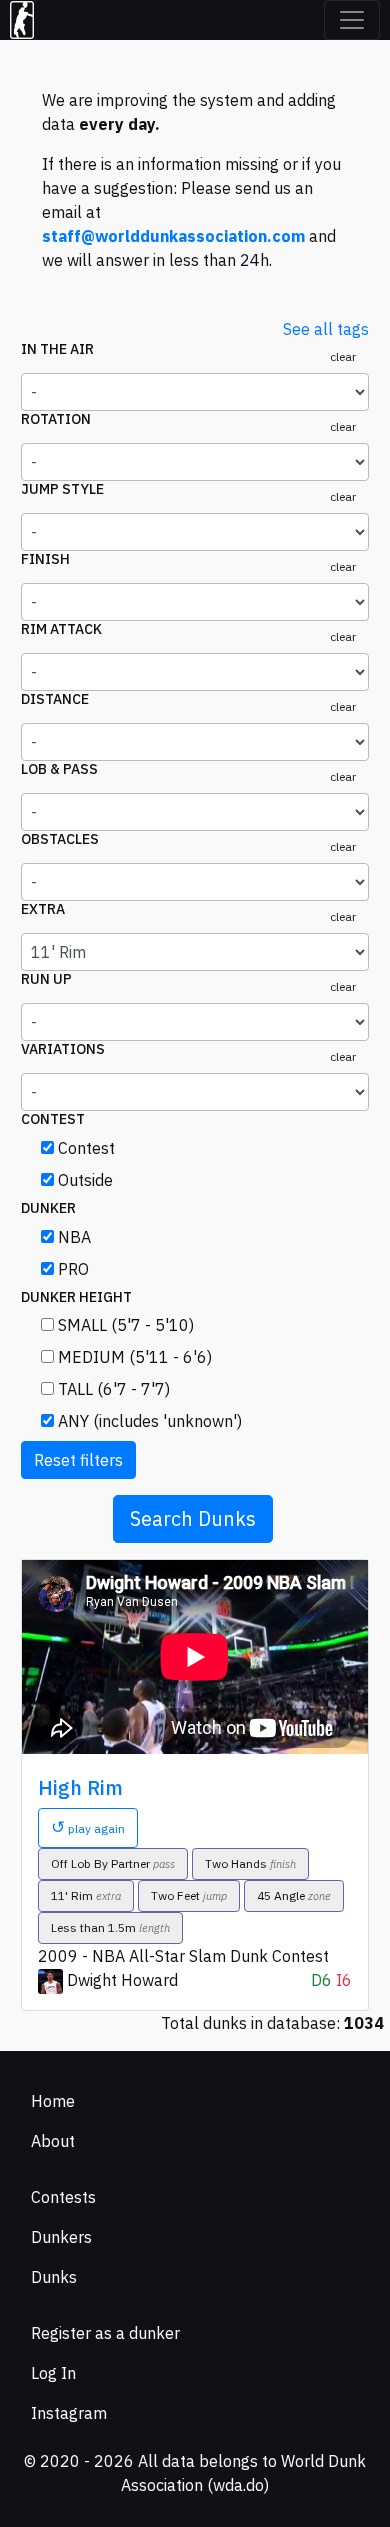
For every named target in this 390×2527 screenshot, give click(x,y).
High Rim (80, 1787)
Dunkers (61, 2237)
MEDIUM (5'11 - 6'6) (135, 1357)
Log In (53, 2373)
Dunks (54, 2277)
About (53, 2141)
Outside (85, 1180)
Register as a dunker (105, 2333)
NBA (74, 1237)
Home (53, 2101)
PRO (73, 1269)
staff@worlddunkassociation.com (173, 236)
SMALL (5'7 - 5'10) (126, 1325)
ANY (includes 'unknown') (150, 1421)
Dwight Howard (122, 1980)
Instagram (69, 2413)
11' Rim (86, 1895)
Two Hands (250, 1863)
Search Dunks (193, 1518)
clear (343, 356)
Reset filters (78, 1460)
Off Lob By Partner (113, 1863)
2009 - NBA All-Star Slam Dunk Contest (183, 1956)
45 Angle (294, 1895)
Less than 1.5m (110, 1927)
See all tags (326, 329)
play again (88, 1827)
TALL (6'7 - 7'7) (114, 1389)
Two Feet (189, 1895)
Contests (63, 2197)
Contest (86, 1148)
